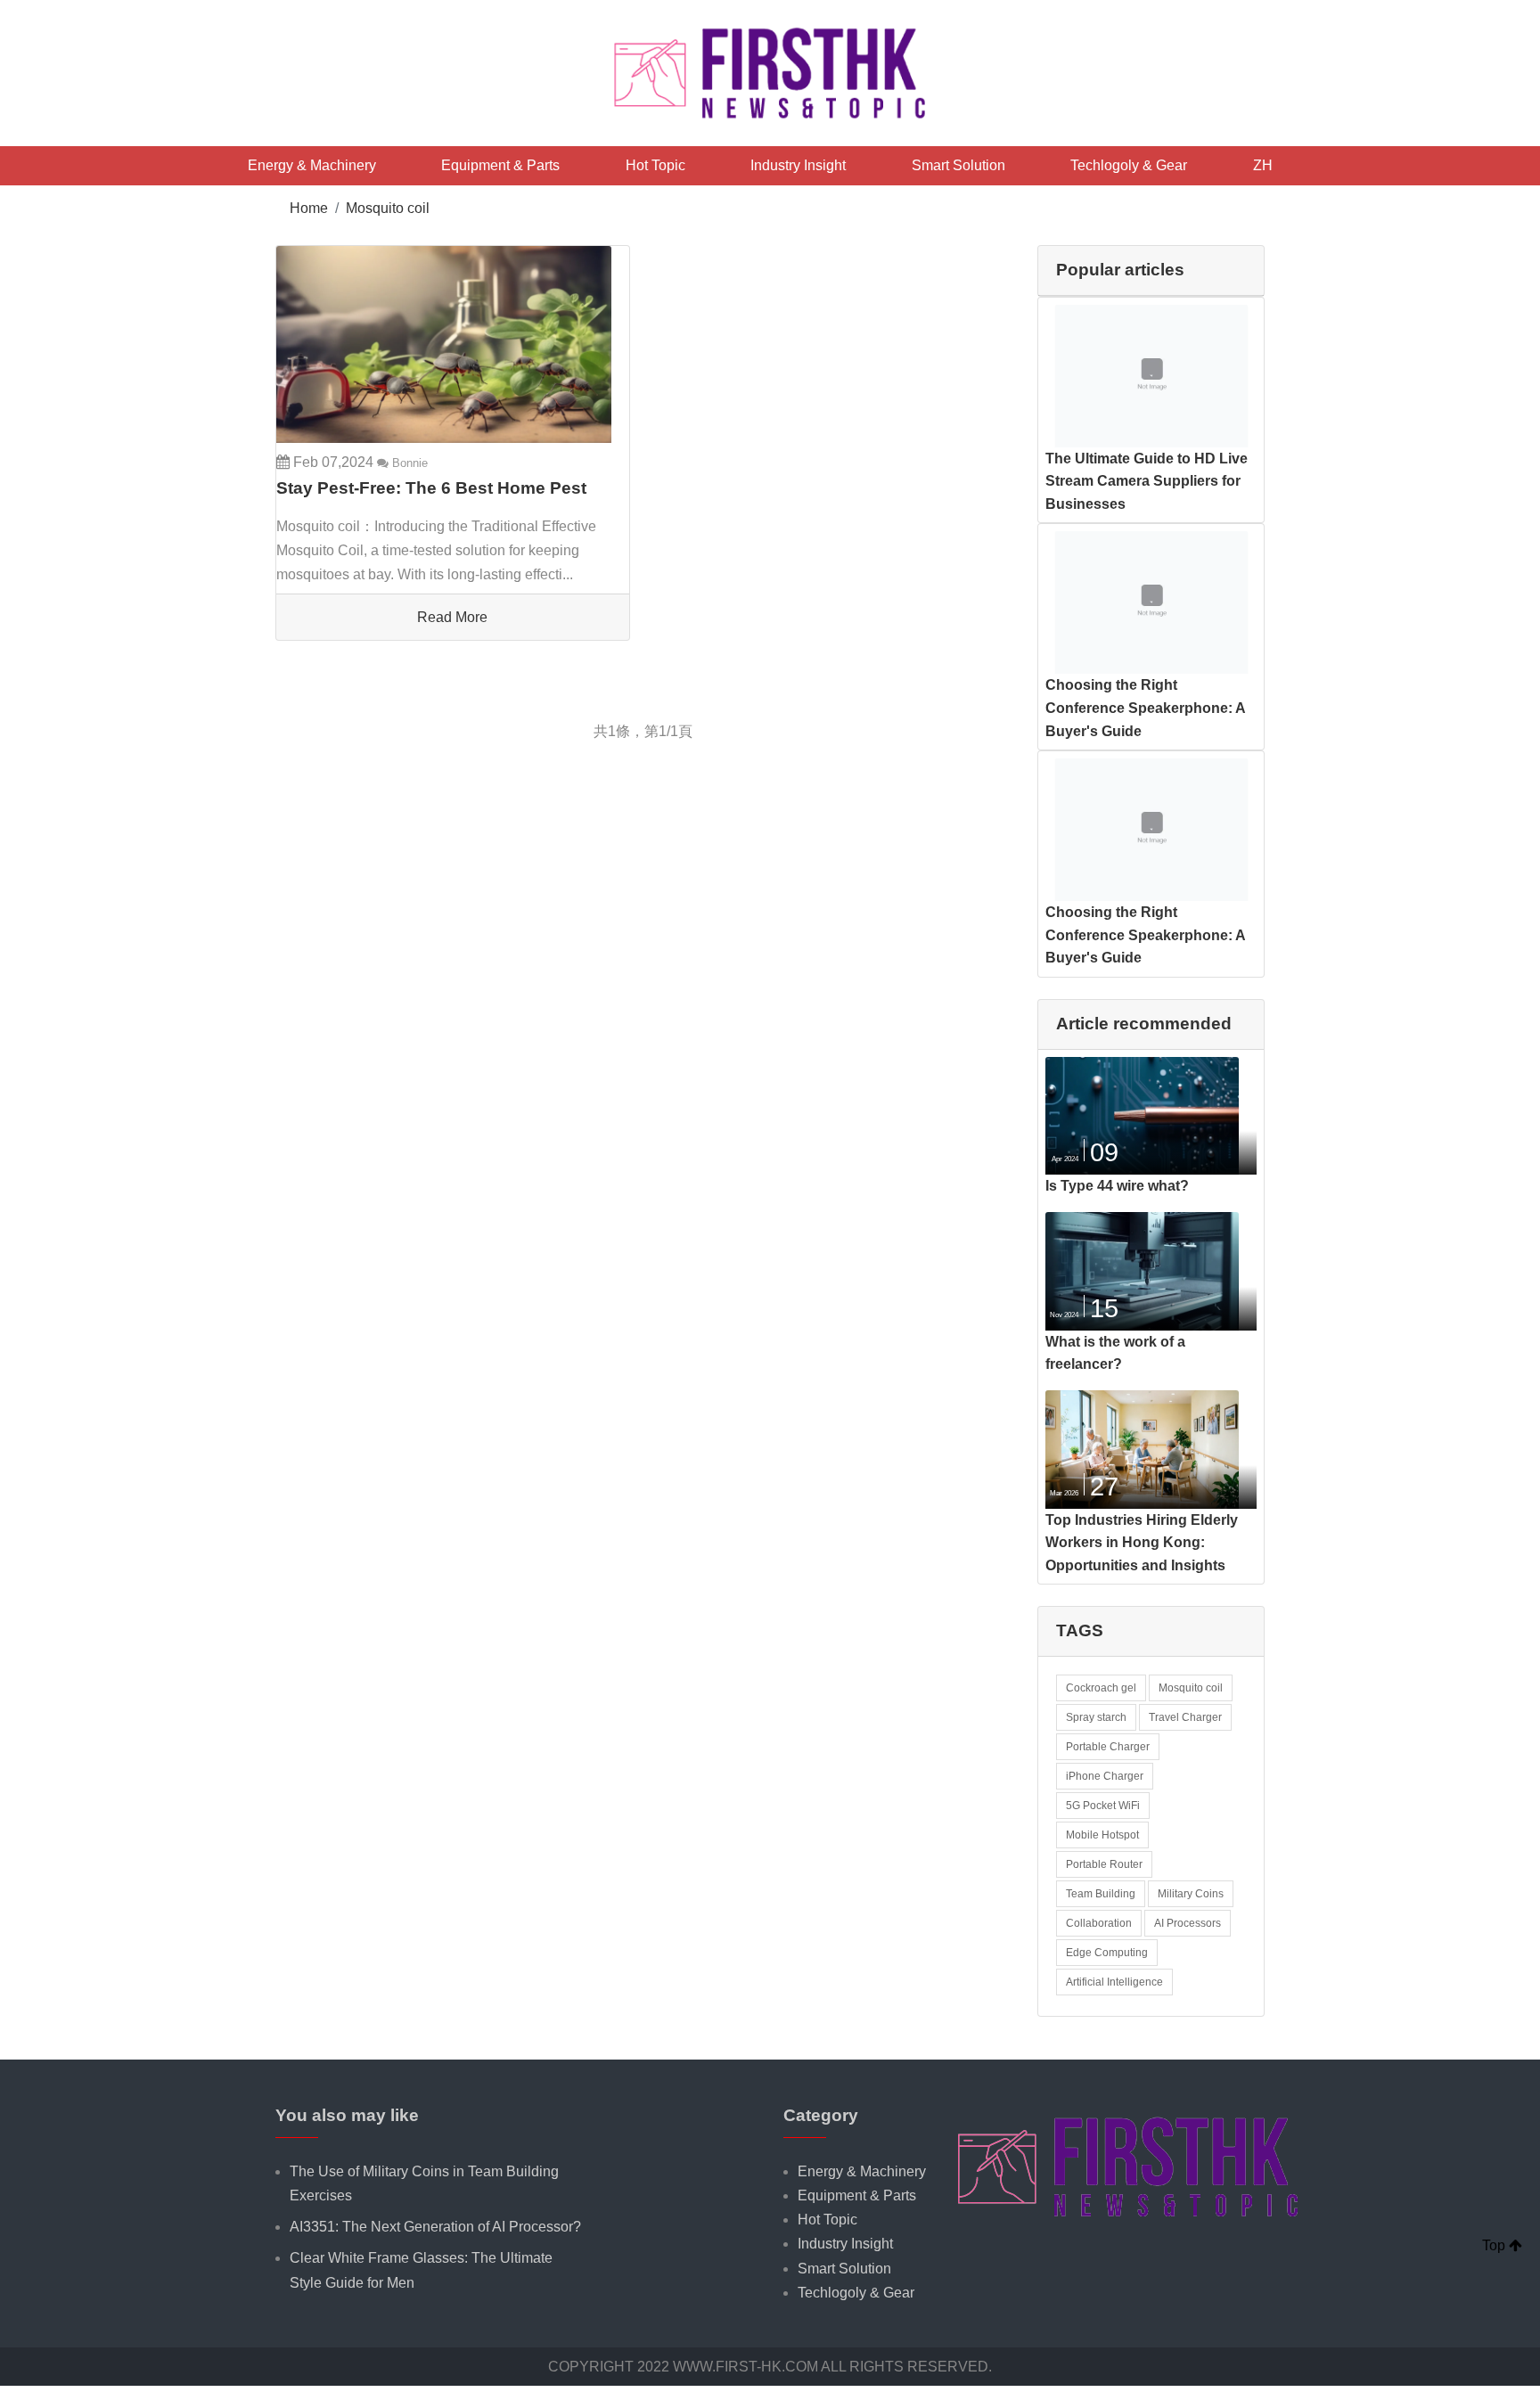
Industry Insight (798, 165)
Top (1495, 2245)
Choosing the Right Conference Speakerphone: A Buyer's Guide (1145, 708)
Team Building (1101, 1894)
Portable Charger (1108, 1747)
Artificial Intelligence (1114, 1982)
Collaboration (1099, 1923)
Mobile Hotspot (1102, 1835)
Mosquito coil (388, 208)
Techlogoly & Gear (1129, 165)
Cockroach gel (1101, 1688)
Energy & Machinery (312, 165)
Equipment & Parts (500, 165)
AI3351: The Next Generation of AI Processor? (435, 2227)
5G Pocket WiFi (1103, 1806)
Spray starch (1096, 1717)
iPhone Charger (1105, 1776)
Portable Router (1104, 1864)
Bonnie (408, 463)
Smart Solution (958, 165)
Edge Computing (1107, 1953)
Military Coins (1191, 1894)
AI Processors (1188, 1923)
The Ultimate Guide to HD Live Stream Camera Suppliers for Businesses (1147, 481)
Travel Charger (1185, 1717)
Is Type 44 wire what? (1117, 1186)
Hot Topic (655, 165)
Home (309, 208)
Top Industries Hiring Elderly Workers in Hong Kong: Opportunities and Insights (1142, 1543)
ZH (1263, 165)
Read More (452, 617)
